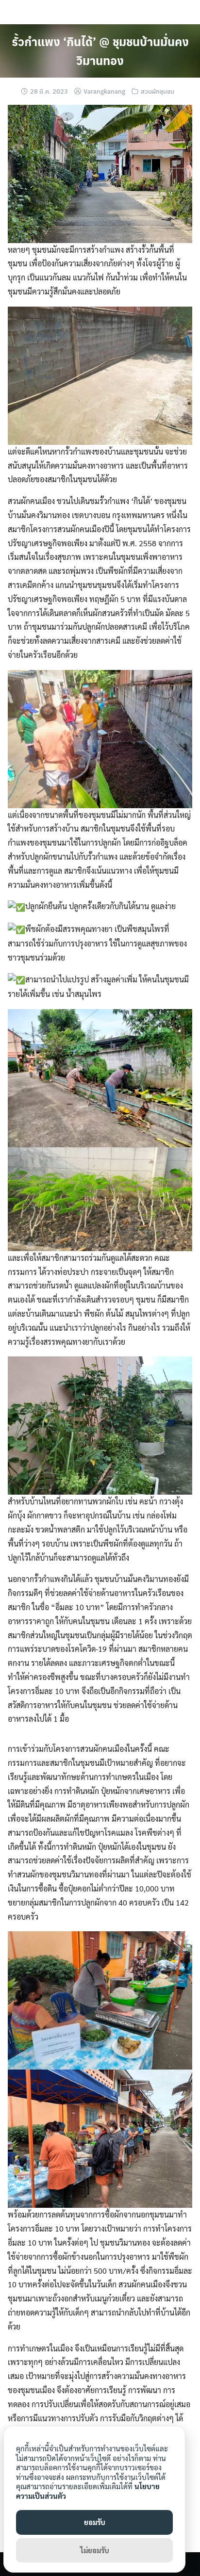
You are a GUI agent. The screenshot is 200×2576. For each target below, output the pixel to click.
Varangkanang (104, 91)
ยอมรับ (95, 2522)
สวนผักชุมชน (158, 91)
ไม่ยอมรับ (95, 2550)
